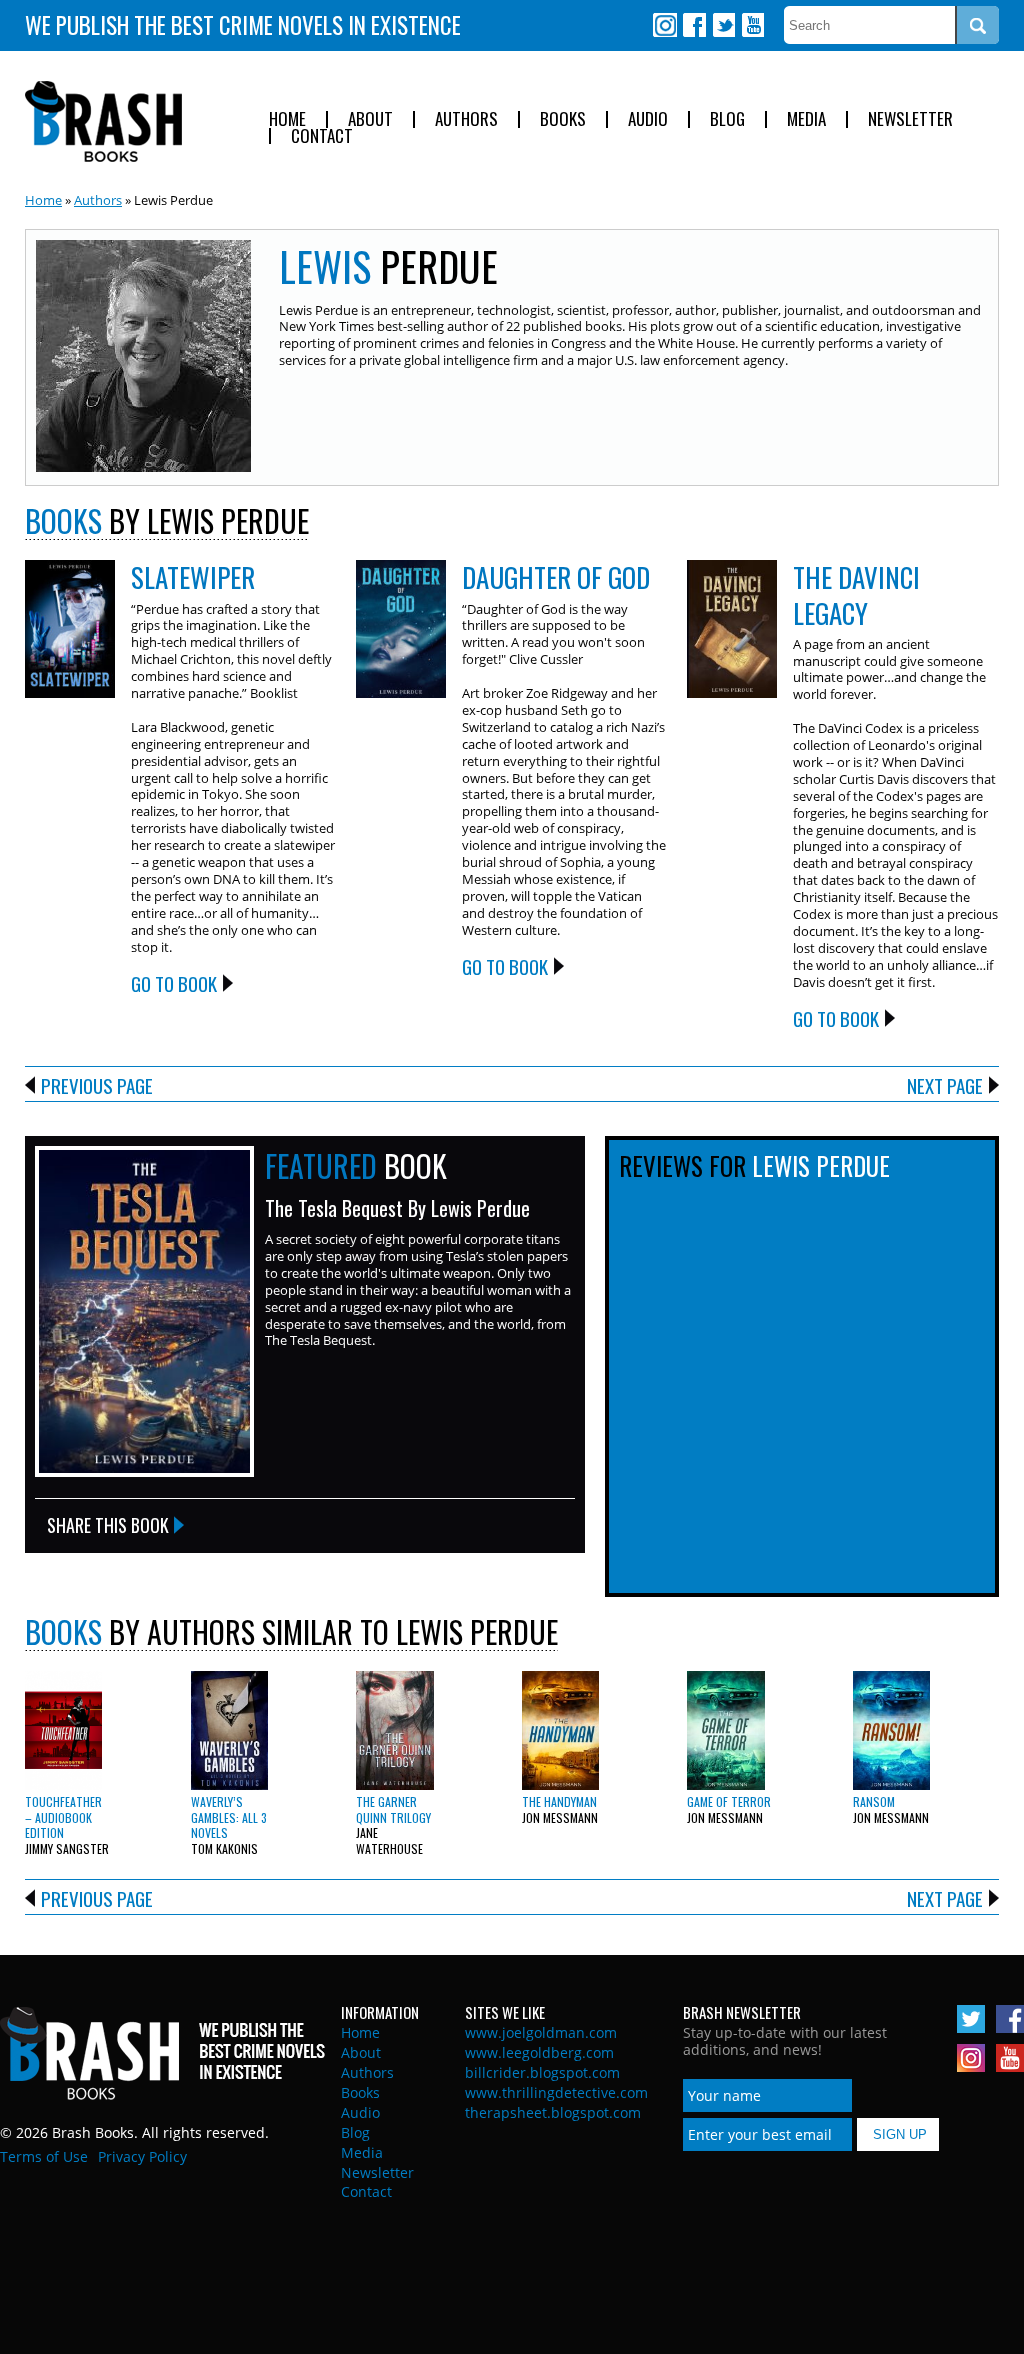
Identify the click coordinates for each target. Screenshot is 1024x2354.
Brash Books (103, 121)
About (370, 119)
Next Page (945, 1085)
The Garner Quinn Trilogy (393, 1809)
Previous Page (97, 1085)
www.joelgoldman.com (541, 2032)
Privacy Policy (142, 2156)
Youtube (752, 25)
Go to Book (174, 983)
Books (563, 119)
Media (806, 119)
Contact (322, 136)
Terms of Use (44, 2156)
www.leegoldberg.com (539, 2052)
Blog (727, 119)
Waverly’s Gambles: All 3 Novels (229, 1817)
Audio (648, 119)
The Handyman (559, 1801)
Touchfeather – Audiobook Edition (63, 1817)
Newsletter (910, 119)
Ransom (874, 1801)
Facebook (694, 25)
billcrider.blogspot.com (542, 2072)
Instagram (665, 25)
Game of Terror (729, 1801)
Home (287, 119)
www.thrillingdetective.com (556, 2092)
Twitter (723, 25)
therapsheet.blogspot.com (553, 2112)
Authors (466, 119)
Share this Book (108, 1525)
